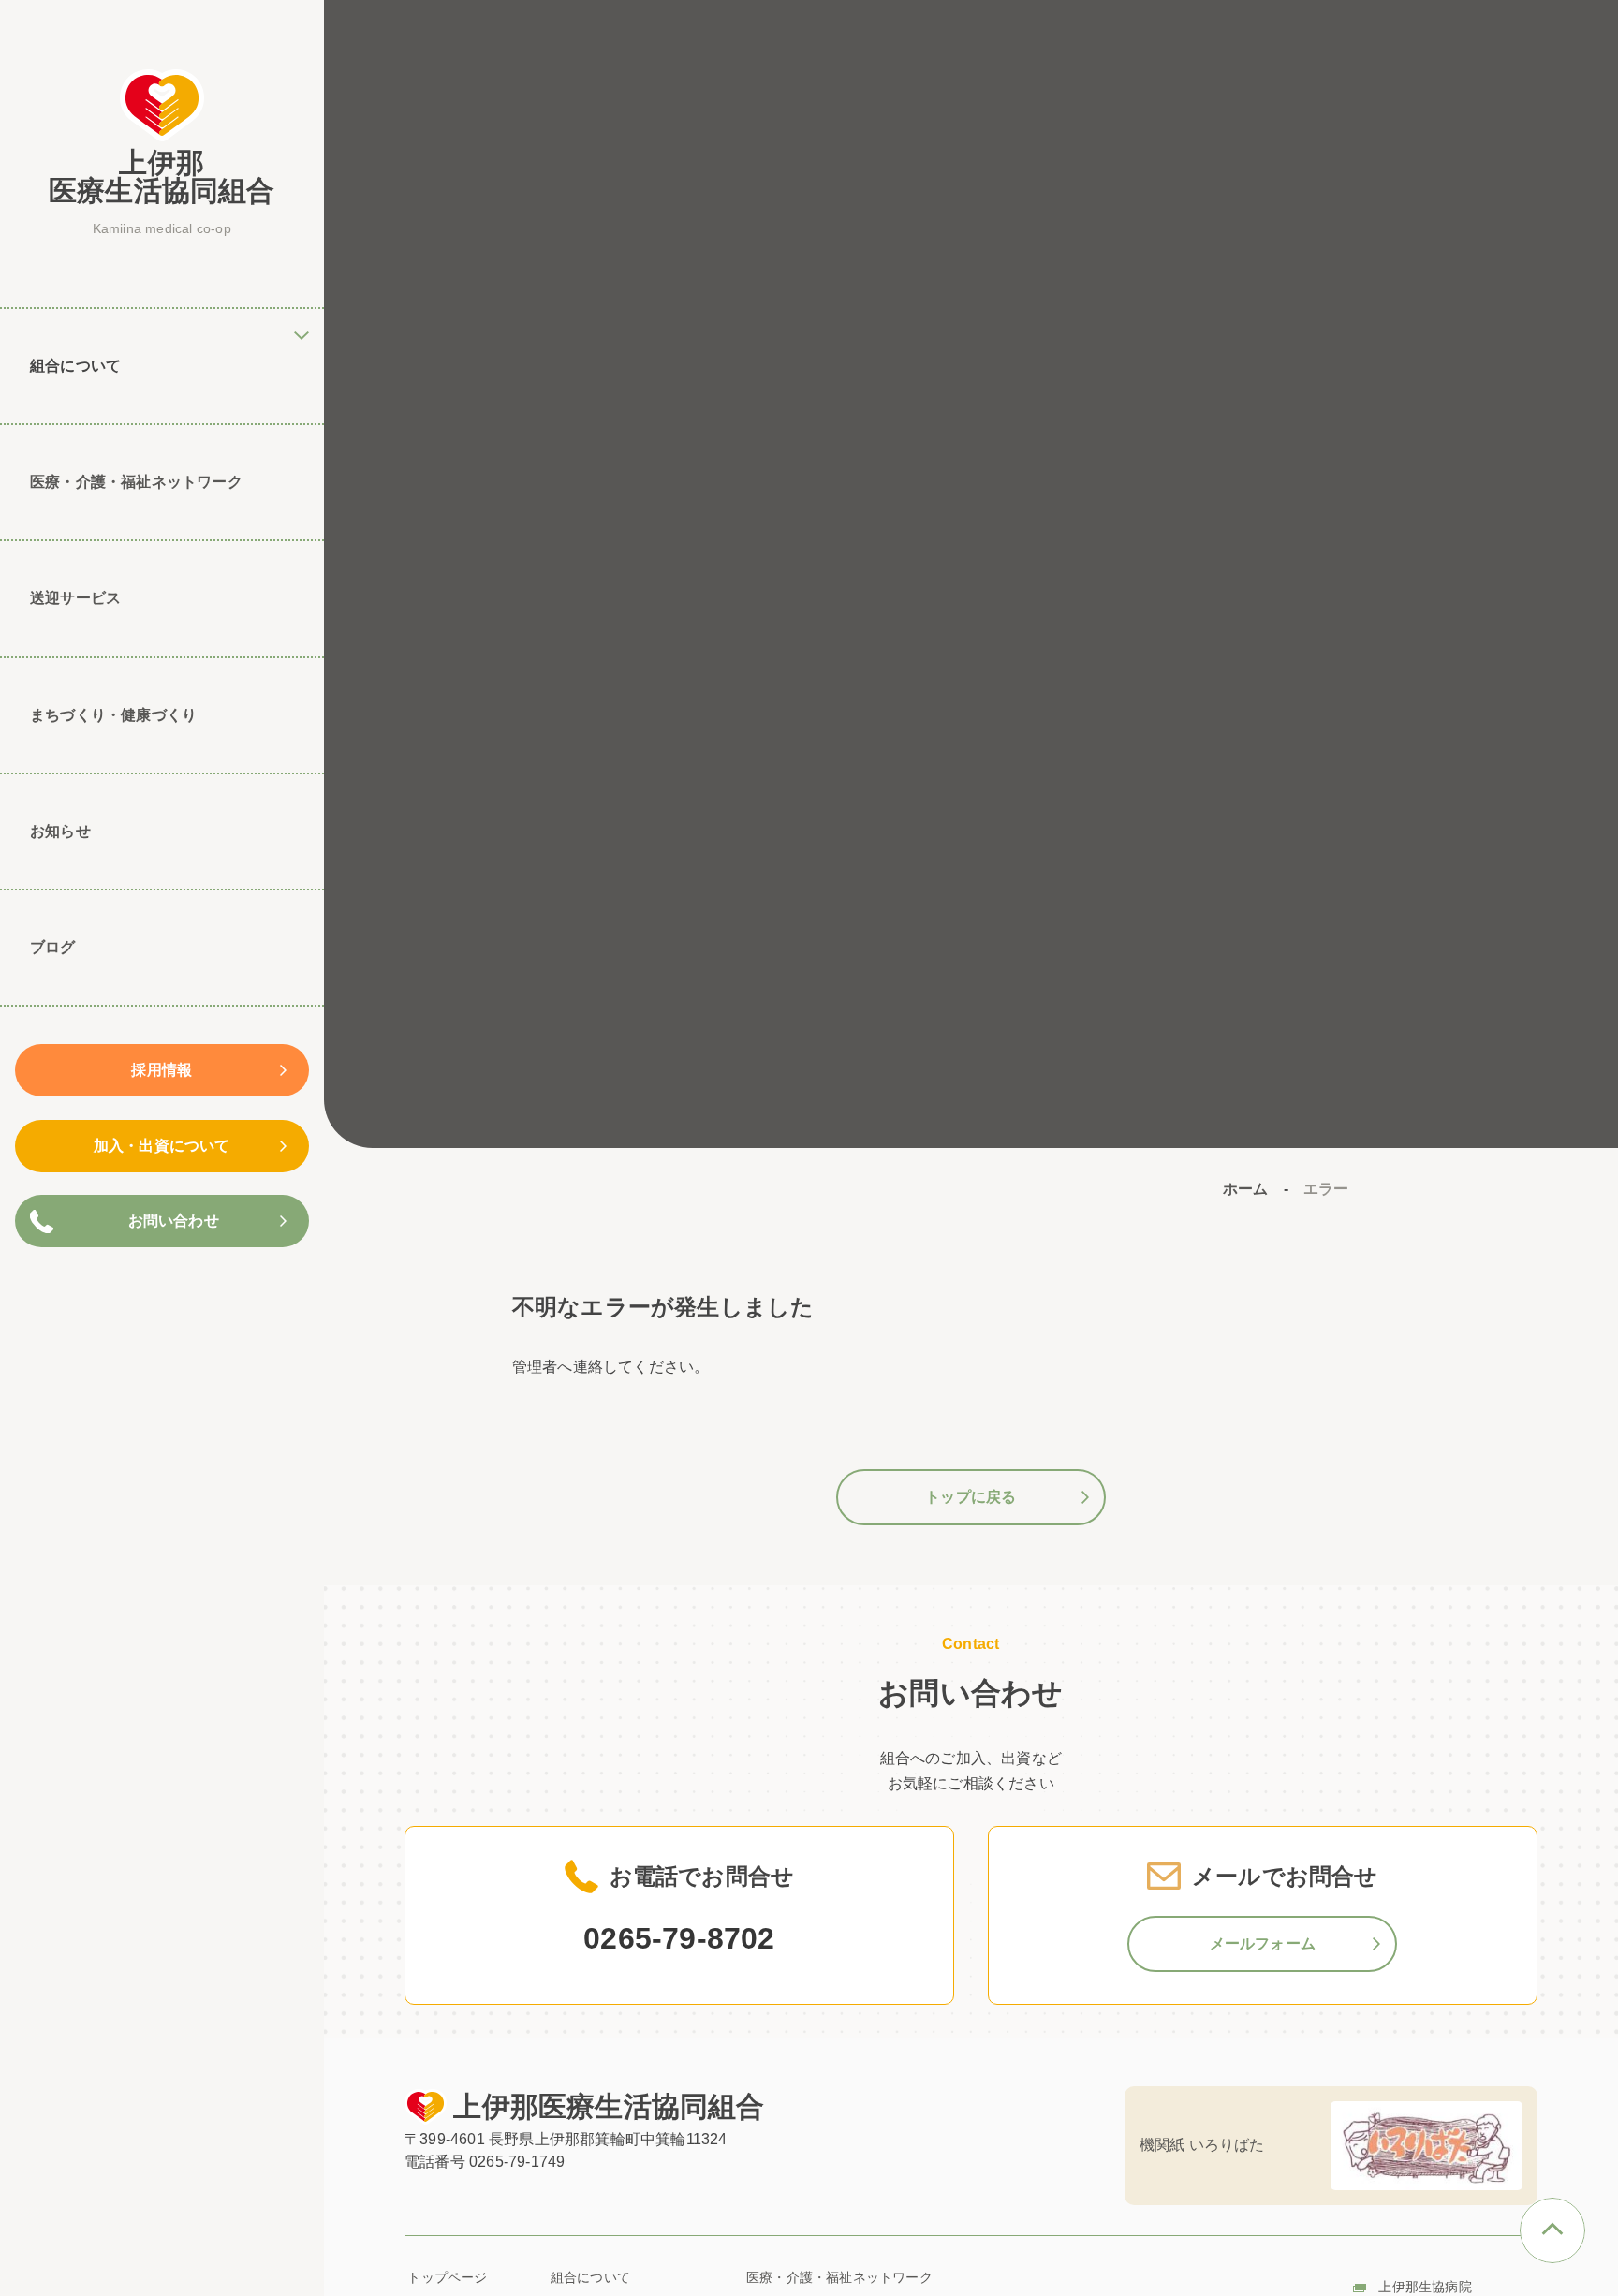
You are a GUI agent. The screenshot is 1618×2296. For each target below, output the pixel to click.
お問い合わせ (174, 1221)
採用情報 (162, 1070)
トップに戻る (971, 1497)
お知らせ (60, 831)
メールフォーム (1263, 1943)
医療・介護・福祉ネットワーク (136, 482)
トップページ (447, 2278)
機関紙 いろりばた (1202, 2145)
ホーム (1246, 1189)
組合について (590, 2278)
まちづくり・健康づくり (113, 715)
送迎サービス (75, 598)
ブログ (53, 947)
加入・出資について (162, 1146)
